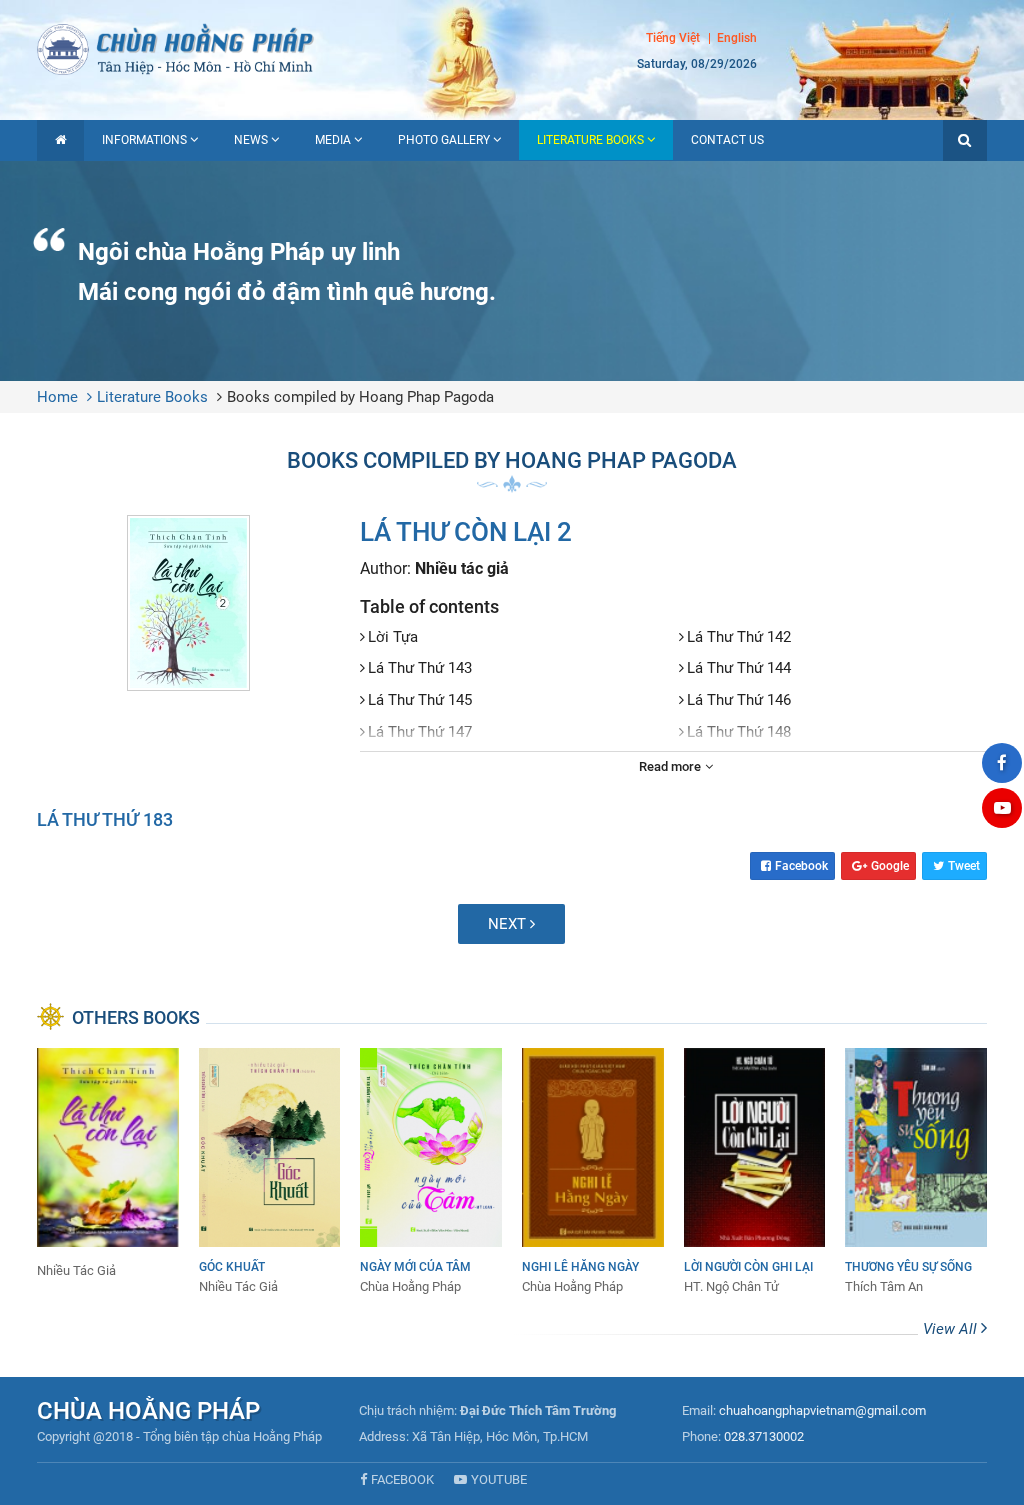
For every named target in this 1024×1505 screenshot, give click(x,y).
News (251, 140)
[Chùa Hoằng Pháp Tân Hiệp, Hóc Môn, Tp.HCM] (512, 47)
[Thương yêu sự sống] (916, 1172)
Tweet (964, 866)
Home (57, 397)
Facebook (801, 866)
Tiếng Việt (673, 38)
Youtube (499, 1479)
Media (333, 140)
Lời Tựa (393, 637)
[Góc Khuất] (270, 1172)
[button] (965, 140)
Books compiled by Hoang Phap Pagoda (360, 397)
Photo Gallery (444, 140)
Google (890, 866)
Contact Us (727, 140)
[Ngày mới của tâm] (431, 1172)
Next (509, 924)
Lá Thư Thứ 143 (420, 668)
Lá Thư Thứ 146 (739, 700)
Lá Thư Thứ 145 (420, 700)
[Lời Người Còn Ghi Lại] (755, 1172)
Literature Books (590, 140)
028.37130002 (764, 1436)
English (737, 38)
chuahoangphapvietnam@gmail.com (822, 1410)
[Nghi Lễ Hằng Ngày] (593, 1172)
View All (952, 1329)
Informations (144, 140)
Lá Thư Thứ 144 (739, 668)
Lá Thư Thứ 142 (739, 637)
